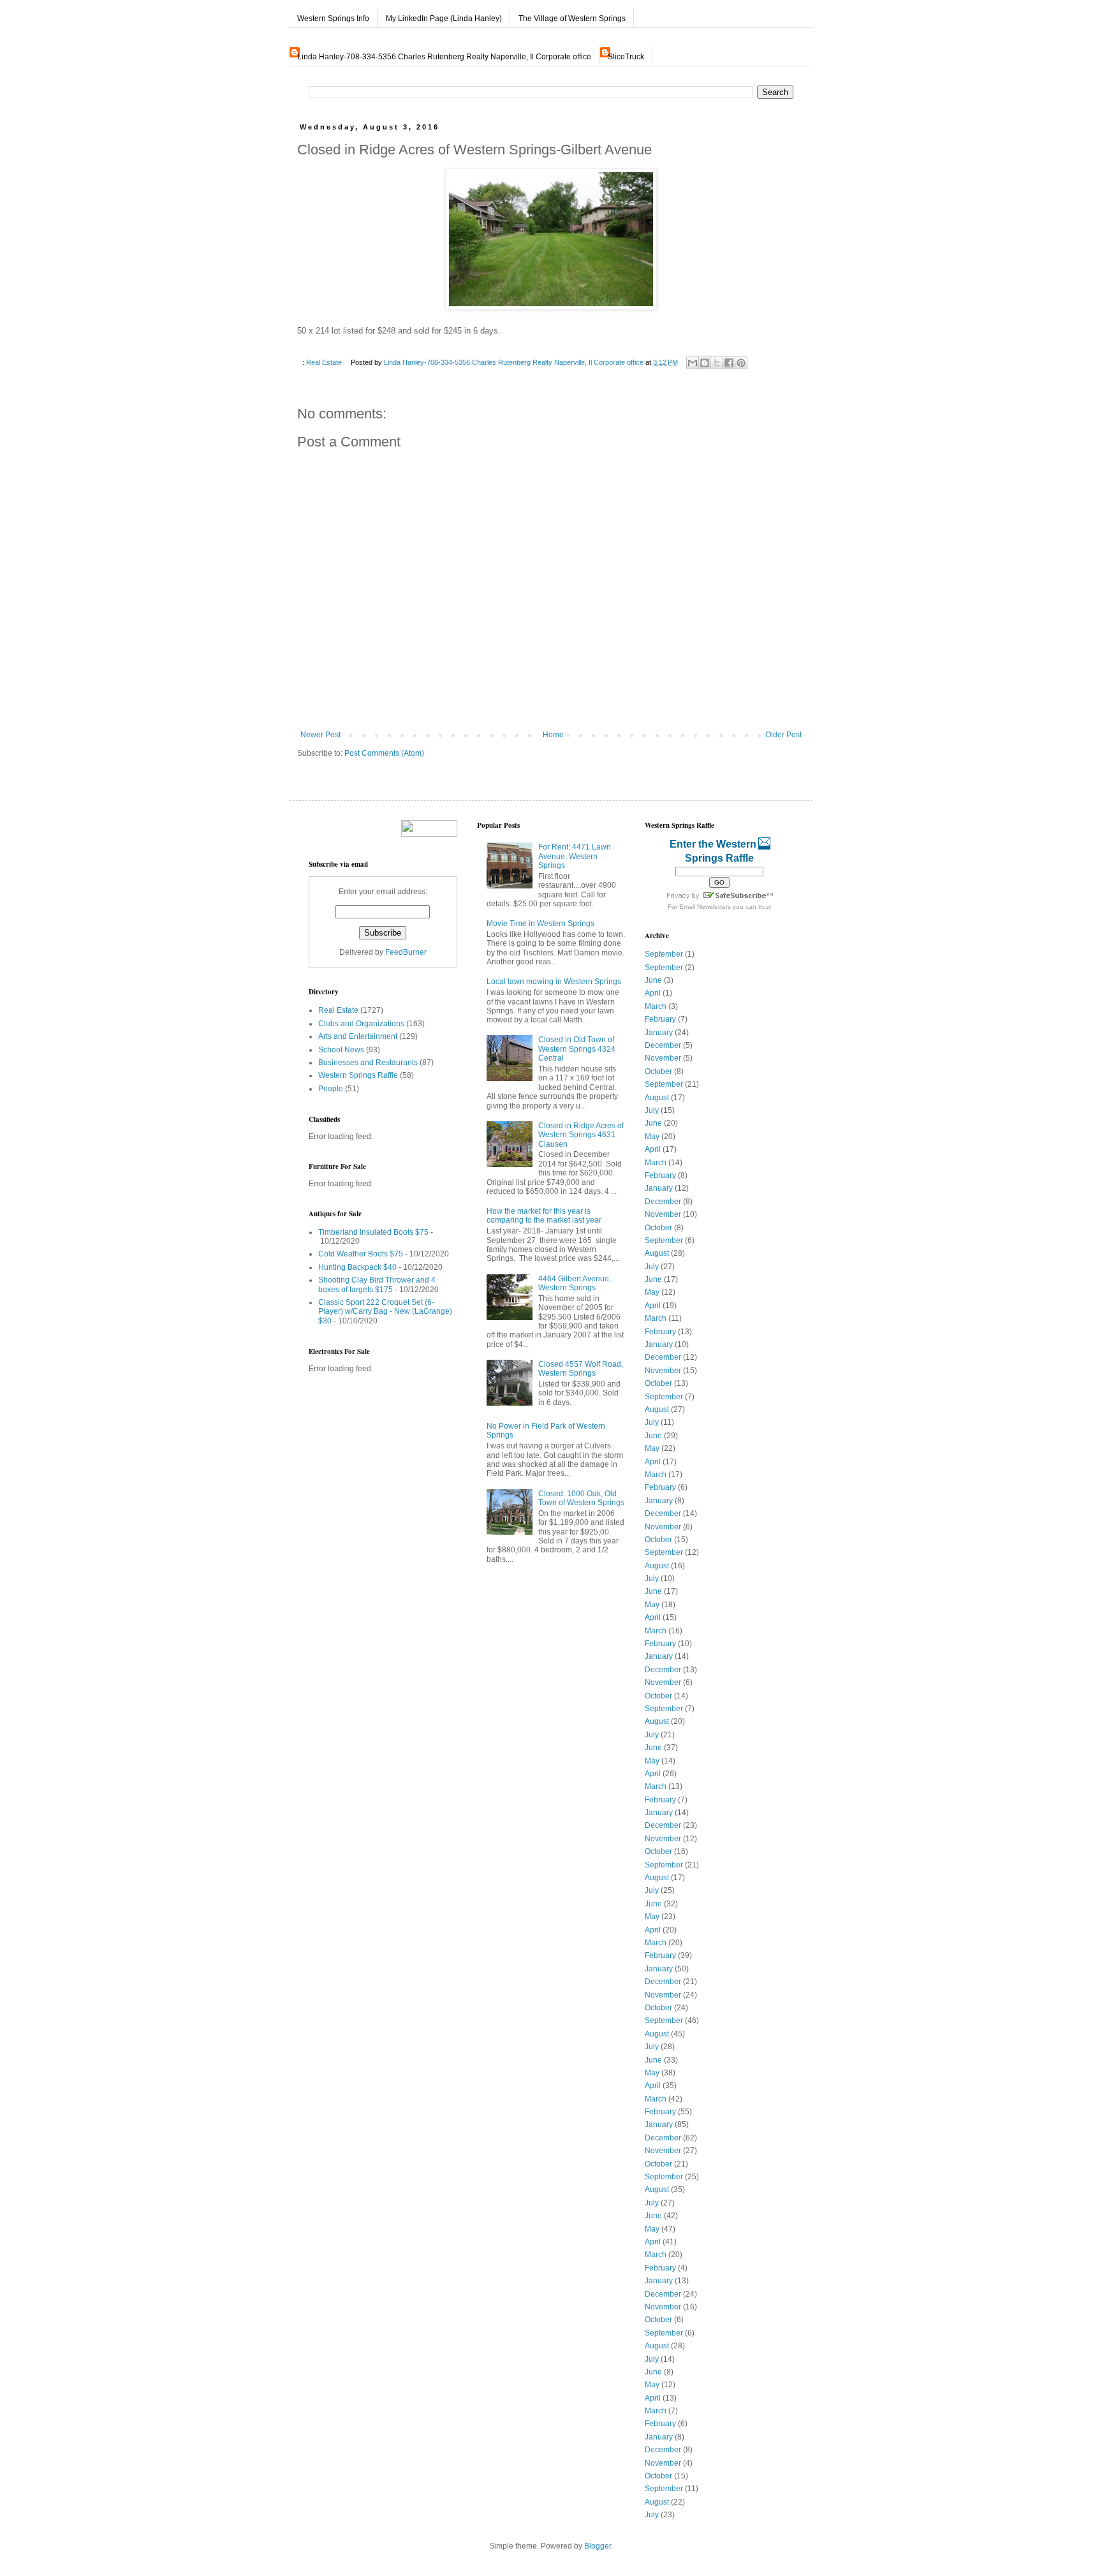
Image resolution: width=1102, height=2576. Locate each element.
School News (341, 1050)
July (652, 1110)
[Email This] (693, 363)
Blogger (598, 2546)
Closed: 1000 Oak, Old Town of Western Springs (581, 1498)
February (660, 1019)
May (652, 1137)
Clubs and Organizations (361, 1024)
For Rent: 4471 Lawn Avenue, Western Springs (575, 856)
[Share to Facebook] (729, 363)
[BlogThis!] (705, 363)
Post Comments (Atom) (384, 753)
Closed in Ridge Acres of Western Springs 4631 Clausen (581, 1135)
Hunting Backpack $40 (357, 1267)
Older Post (783, 735)
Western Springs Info (333, 18)
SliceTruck (626, 57)
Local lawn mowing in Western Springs (554, 982)
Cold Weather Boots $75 (361, 1254)
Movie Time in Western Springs (540, 924)
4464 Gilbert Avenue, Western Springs (575, 1283)
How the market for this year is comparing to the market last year (544, 1216)
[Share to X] (717, 363)
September (664, 954)
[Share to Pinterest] (741, 363)
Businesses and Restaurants (368, 1063)
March (656, 1006)
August (657, 1098)
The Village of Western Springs (572, 18)
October (658, 1071)
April (653, 993)
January (659, 1033)
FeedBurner (406, 952)
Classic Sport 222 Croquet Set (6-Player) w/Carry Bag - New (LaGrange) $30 (385, 1312)
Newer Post (320, 735)
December (663, 1045)
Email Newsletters (705, 907)
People (331, 1089)
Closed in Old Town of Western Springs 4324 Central (577, 1049)
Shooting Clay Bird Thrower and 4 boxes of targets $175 (377, 1284)
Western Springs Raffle (358, 1075)
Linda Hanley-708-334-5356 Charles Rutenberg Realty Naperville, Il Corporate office (444, 57)
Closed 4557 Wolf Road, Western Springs (581, 1369)
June (653, 980)
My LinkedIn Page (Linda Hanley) (444, 18)
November (663, 1058)
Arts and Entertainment (358, 1036)
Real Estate (324, 362)
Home (553, 735)
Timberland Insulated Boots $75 (373, 1232)
